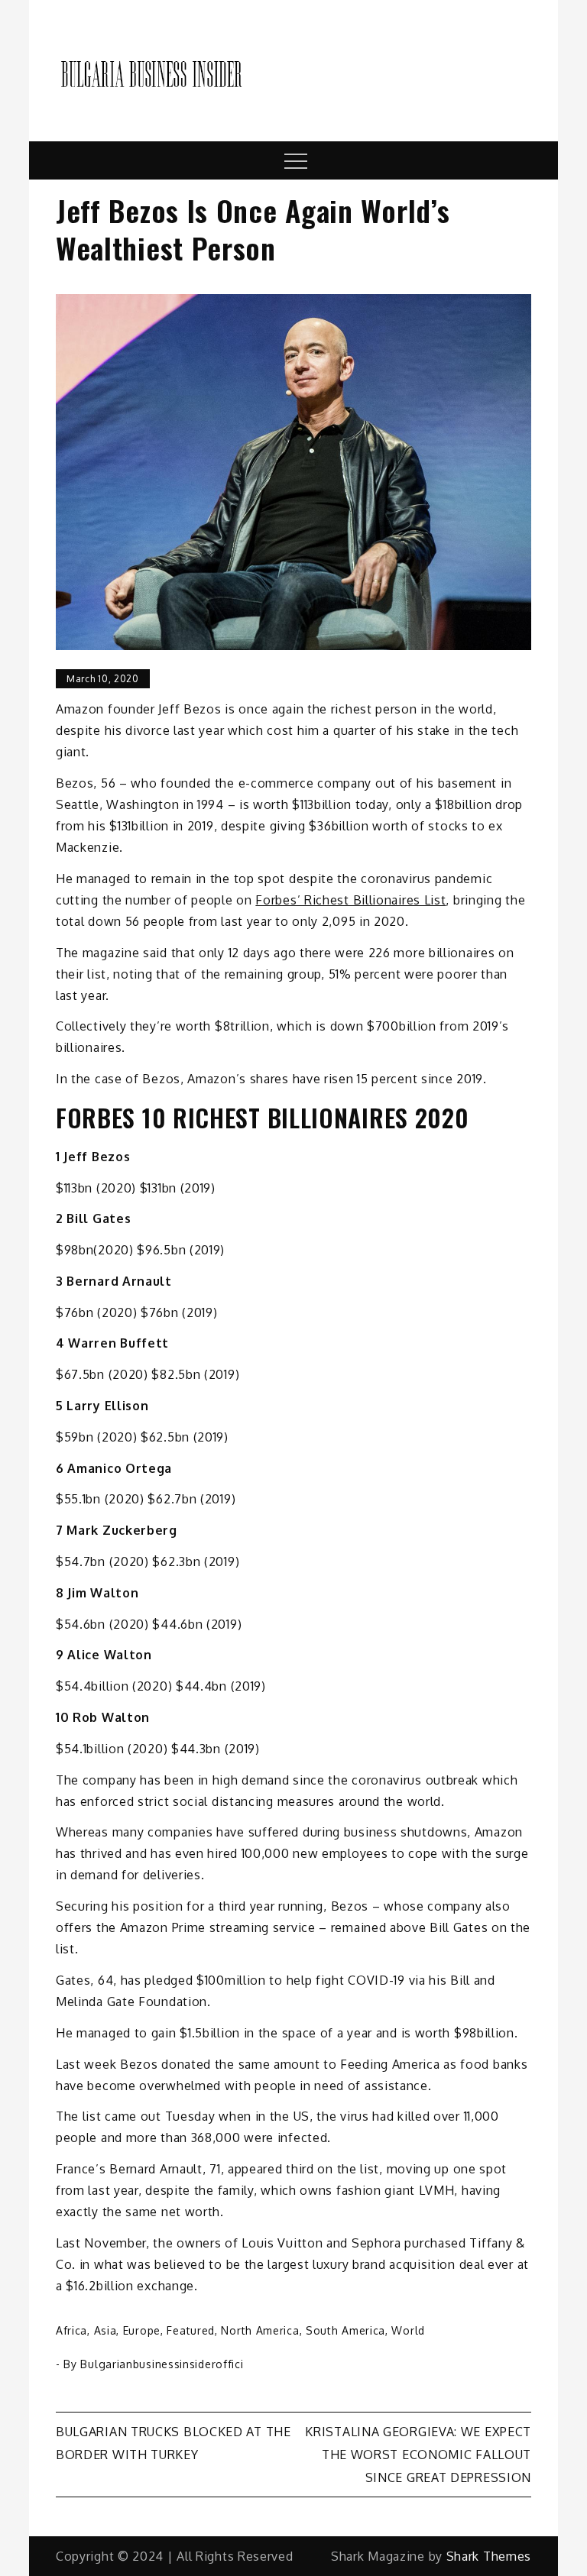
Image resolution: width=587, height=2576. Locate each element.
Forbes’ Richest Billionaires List (350, 900)
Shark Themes (489, 2556)
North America (260, 2330)
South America (345, 2330)
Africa (71, 2330)
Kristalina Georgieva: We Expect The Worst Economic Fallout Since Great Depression (418, 2455)
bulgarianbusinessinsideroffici (162, 2364)
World (408, 2330)
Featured (191, 2330)
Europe (142, 2330)
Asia (105, 2330)
